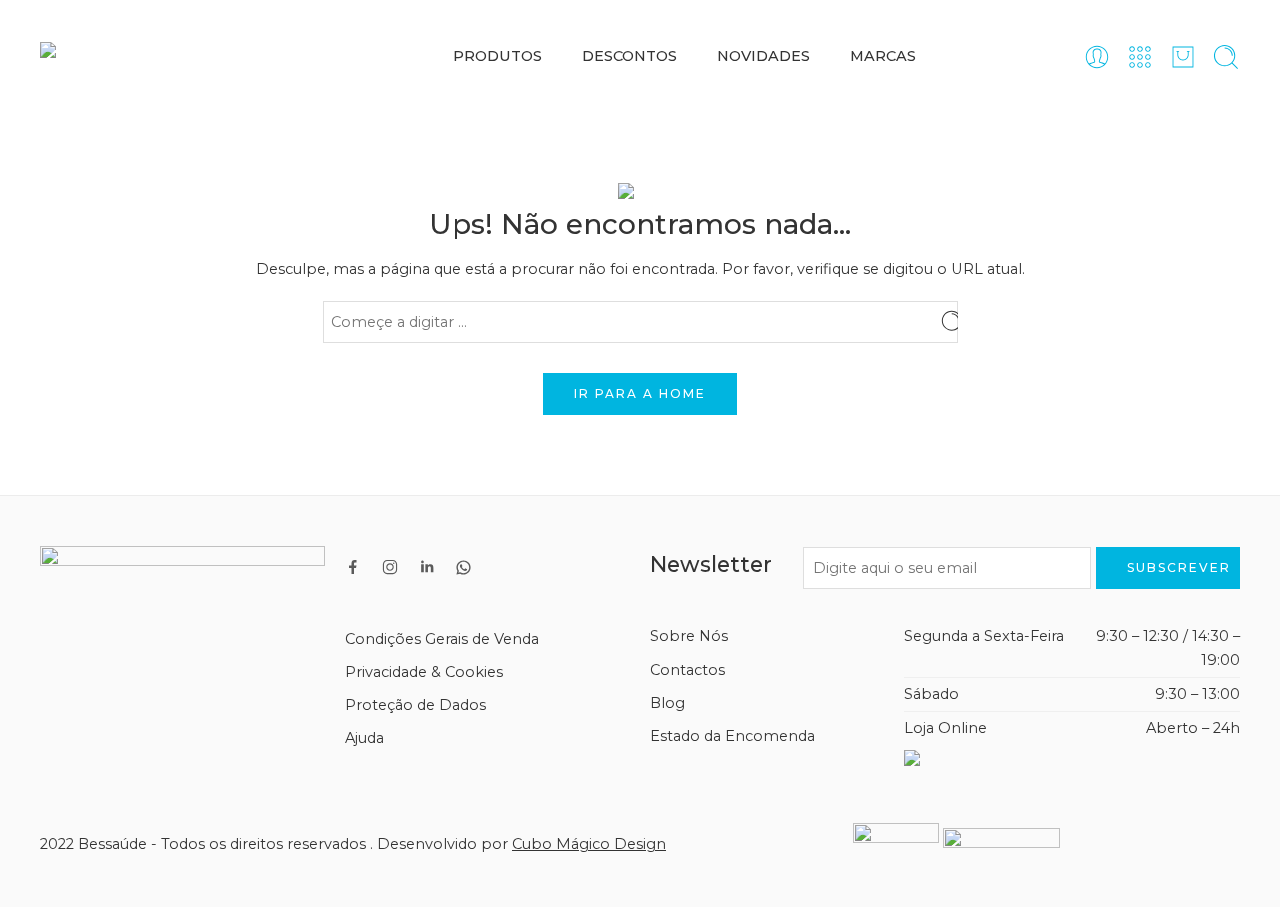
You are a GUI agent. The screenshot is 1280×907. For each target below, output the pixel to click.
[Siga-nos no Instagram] (390, 567)
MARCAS (883, 56)
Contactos (687, 670)
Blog (667, 703)
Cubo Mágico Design (589, 844)
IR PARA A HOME (640, 393)
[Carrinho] (1183, 57)
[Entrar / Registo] (1097, 57)
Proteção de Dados (415, 705)
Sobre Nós (689, 636)
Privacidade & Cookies (424, 672)
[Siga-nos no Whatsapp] (463, 567)
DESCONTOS (629, 56)
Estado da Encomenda (732, 736)
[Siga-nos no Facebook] (353, 567)
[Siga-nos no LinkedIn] (427, 567)
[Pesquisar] (1226, 57)
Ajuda (364, 738)
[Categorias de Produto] (1140, 57)
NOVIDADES (763, 56)
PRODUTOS (497, 56)
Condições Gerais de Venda (442, 639)
